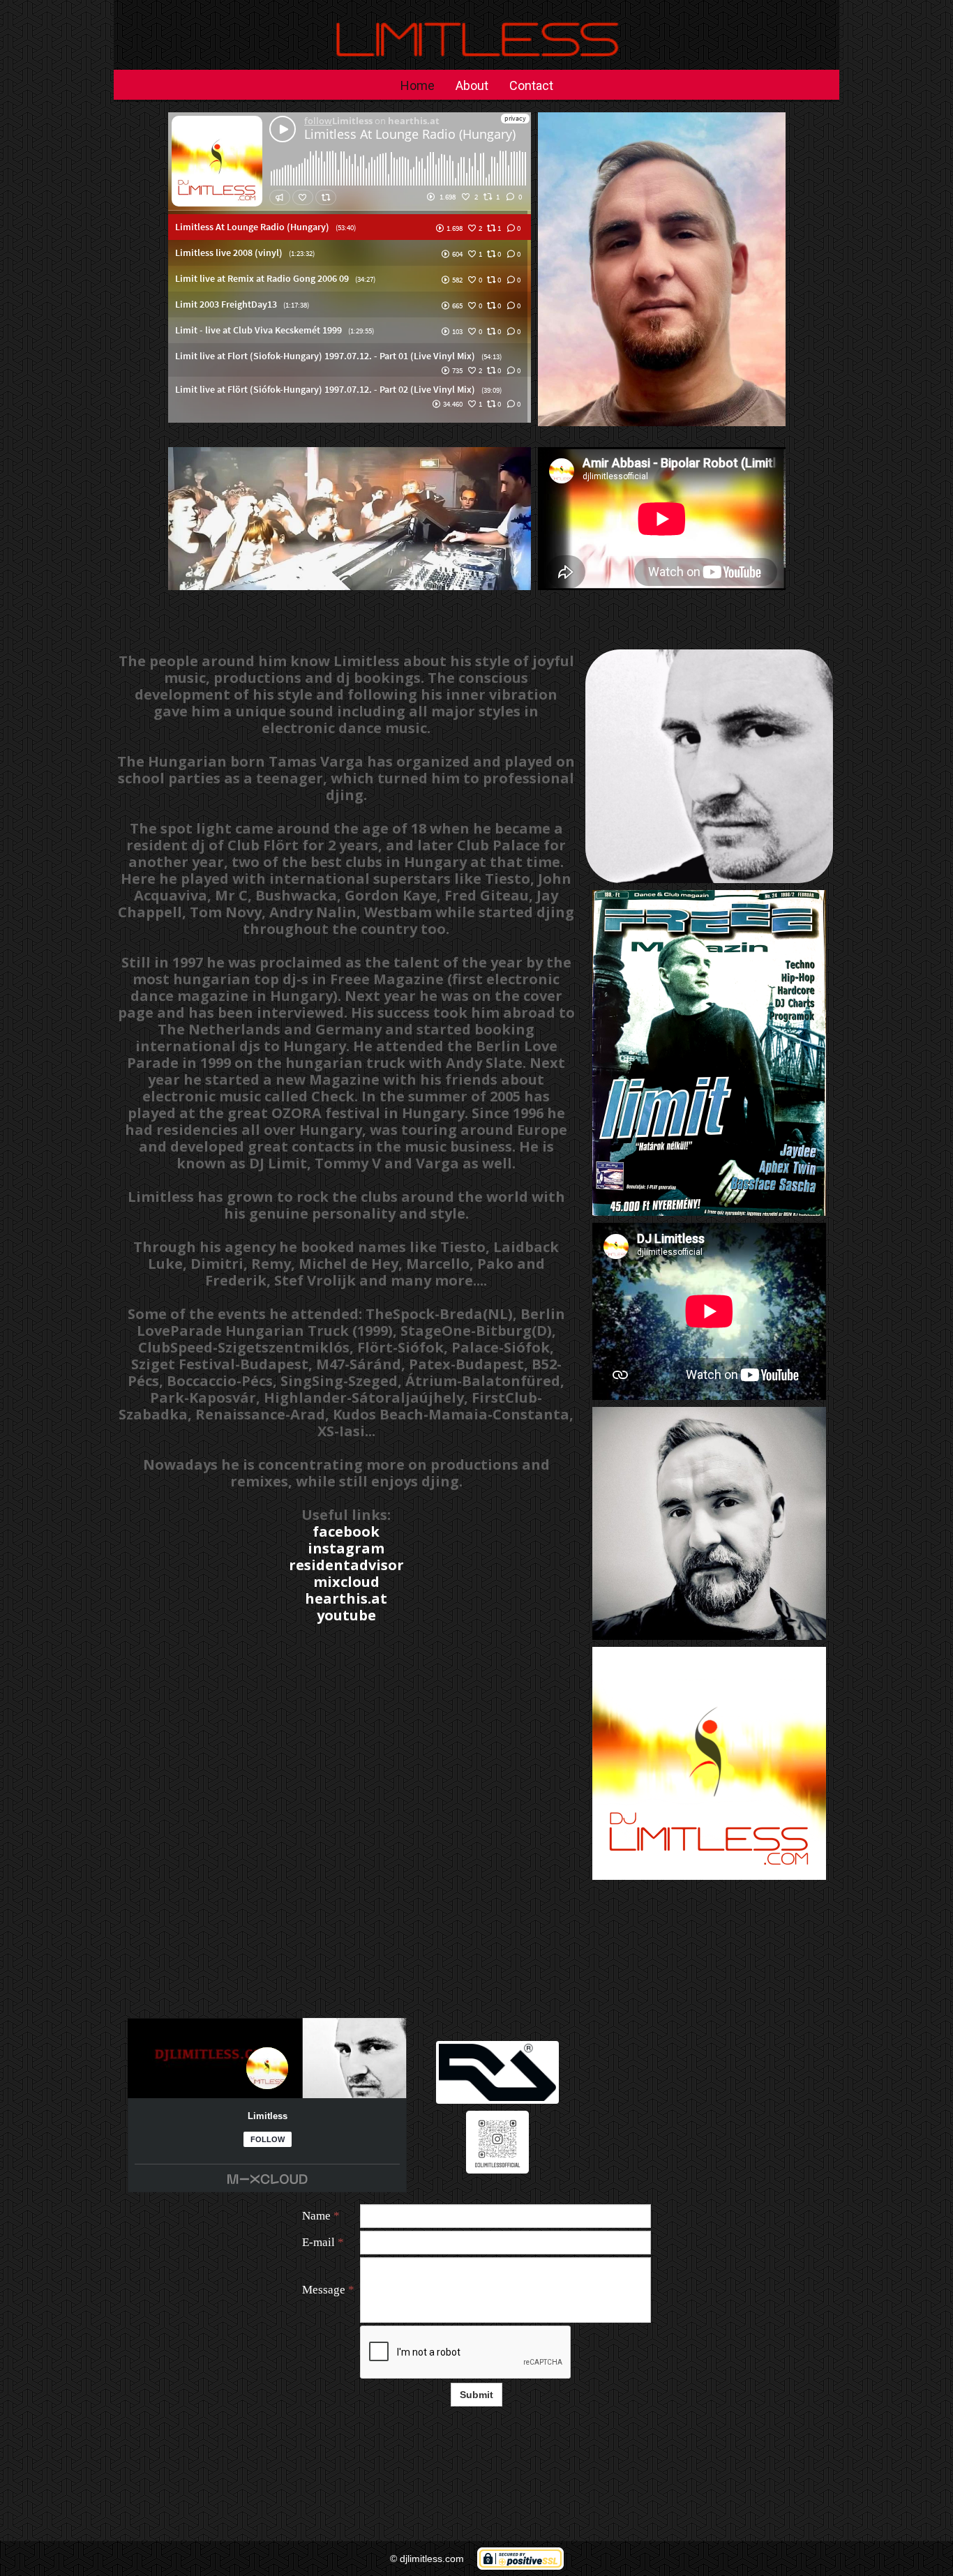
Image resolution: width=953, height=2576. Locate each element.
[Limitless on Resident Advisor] (497, 2072)
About (472, 85)
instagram (346, 1548)
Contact (531, 85)
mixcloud (346, 1582)
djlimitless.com (432, 2559)
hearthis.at (346, 1598)
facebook (346, 1531)
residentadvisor (346, 1565)
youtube (346, 1615)
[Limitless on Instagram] (497, 2142)
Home (418, 85)
